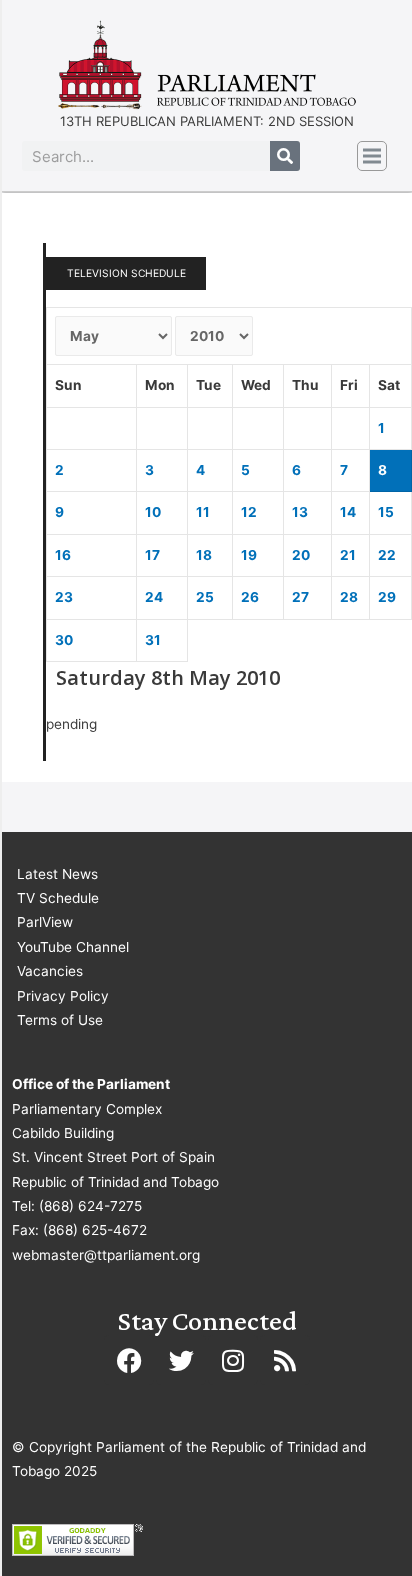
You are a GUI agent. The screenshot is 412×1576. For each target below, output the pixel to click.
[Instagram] (233, 1360)
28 (349, 597)
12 (249, 512)
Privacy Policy (63, 996)
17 (152, 555)
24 (154, 597)
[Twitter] (181, 1360)
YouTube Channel (73, 947)
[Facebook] (129, 1360)
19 (249, 555)
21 (348, 555)
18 (204, 555)
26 (250, 597)
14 (348, 512)
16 (63, 555)
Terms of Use (60, 1020)
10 (153, 512)
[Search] (285, 156)
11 (203, 512)
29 (387, 597)
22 (387, 555)
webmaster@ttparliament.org (106, 1255)
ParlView (45, 922)
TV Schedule (58, 898)
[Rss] (285, 1360)
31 (153, 640)
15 (386, 512)
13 (300, 512)
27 (300, 597)
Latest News (57, 874)
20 (301, 555)
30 (64, 640)
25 (205, 597)
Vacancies (50, 971)
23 (64, 597)
